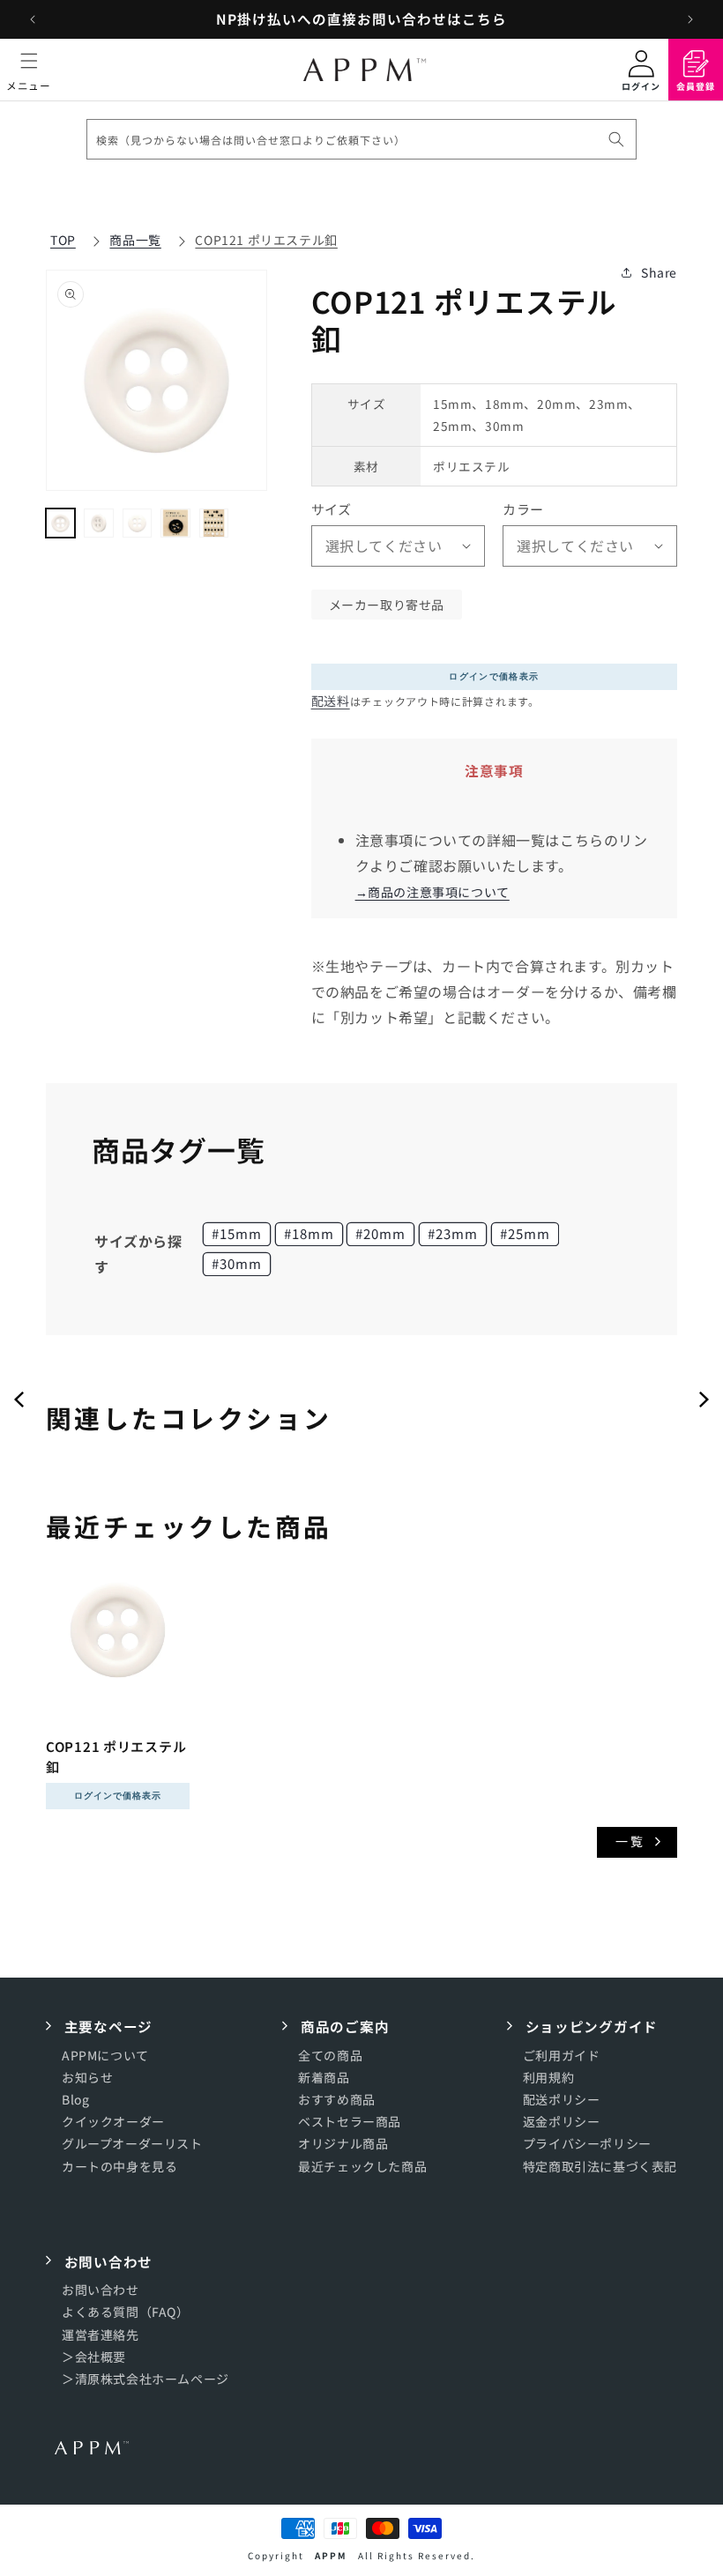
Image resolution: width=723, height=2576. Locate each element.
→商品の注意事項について (432, 892)
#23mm (453, 1233)
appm (331, 2555)
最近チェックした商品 (362, 2166)
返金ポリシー (562, 2121)
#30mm (237, 1263)
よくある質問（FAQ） (126, 2312)
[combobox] (361, 139)
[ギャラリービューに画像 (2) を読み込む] (98, 523)
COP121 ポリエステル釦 (266, 240)
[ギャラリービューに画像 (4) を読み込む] (175, 523)
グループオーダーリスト (132, 2143)
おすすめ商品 (337, 2099)
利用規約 (548, 2077)
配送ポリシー (562, 2099)
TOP (63, 240)
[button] (29, 70)
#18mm (309, 1233)
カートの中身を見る (119, 2166)
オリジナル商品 (343, 2143)
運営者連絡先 (101, 2335)
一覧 (630, 1841)
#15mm (237, 1233)
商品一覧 (135, 240)
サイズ (332, 509)
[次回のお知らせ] (690, 19)
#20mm (380, 1233)
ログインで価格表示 (494, 676)
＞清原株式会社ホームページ (145, 2379)
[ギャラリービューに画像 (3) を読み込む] (137, 523)
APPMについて (105, 2055)
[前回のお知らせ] (33, 19)
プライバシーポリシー (587, 2143)
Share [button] (659, 272)
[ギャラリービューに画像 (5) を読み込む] (214, 523)
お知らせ (87, 2077)
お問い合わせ (101, 2290)
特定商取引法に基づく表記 (600, 2166)
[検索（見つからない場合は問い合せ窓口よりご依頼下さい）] (616, 139)
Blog (75, 2099)
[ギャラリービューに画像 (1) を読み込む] (60, 523)
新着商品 (324, 2077)
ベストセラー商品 (350, 2121)
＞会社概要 (94, 2357)
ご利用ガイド (562, 2055)
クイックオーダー (113, 2121)
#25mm (525, 1233)
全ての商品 (330, 2055)
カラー (523, 509)
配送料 (331, 701)
